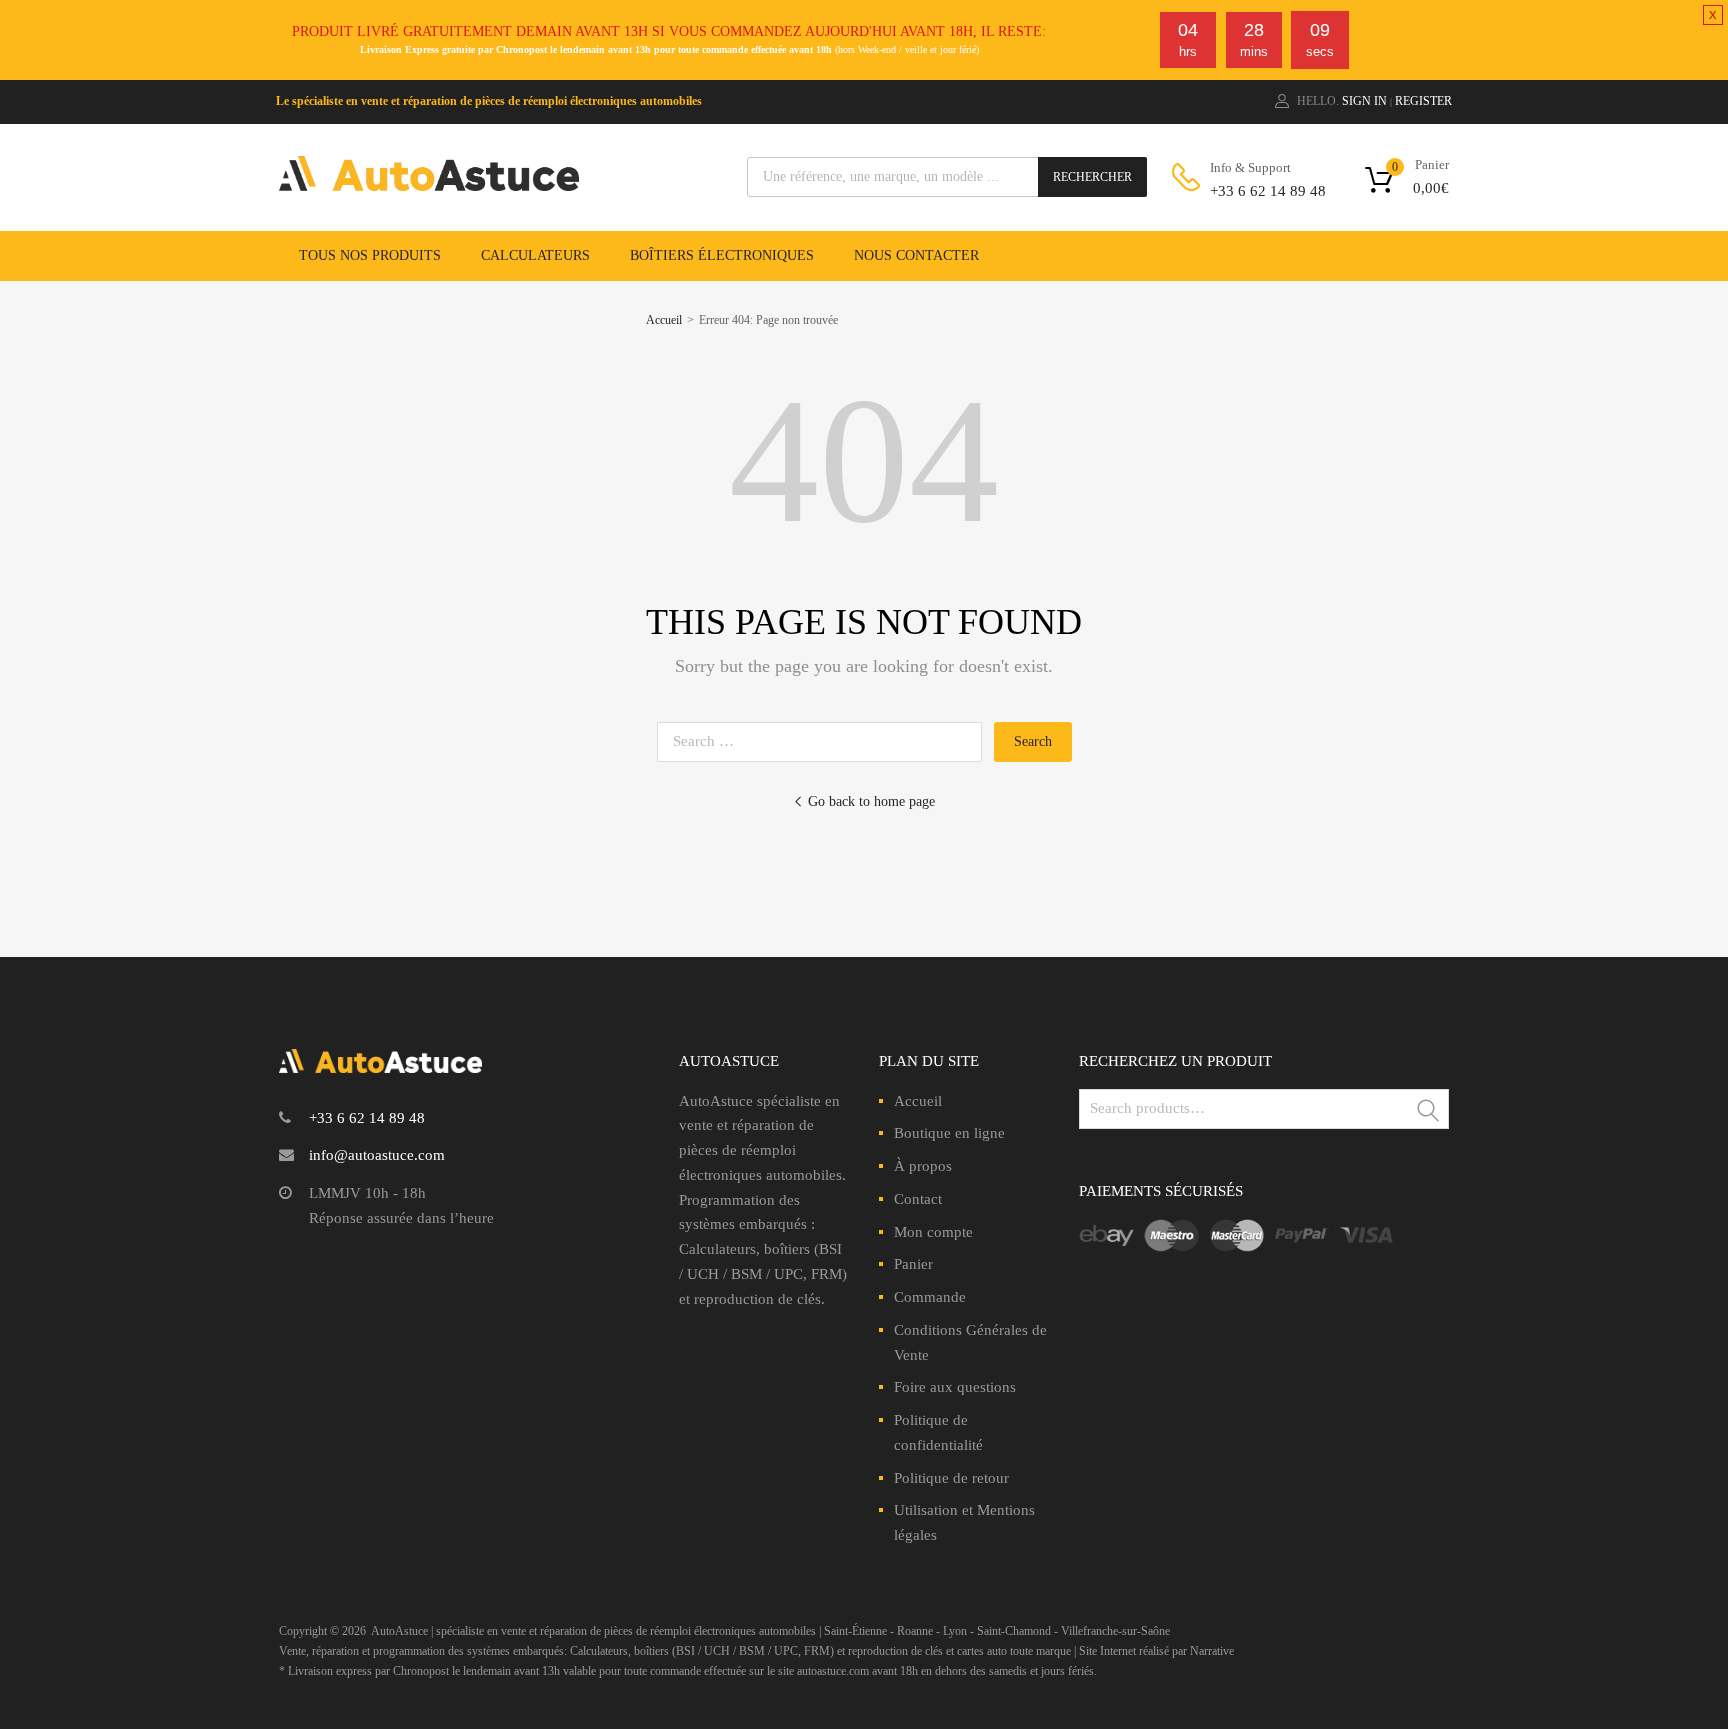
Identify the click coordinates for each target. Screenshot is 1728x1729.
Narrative (1212, 1651)
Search (1429, 1112)
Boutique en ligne (949, 1133)
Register (1423, 101)
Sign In (1364, 101)
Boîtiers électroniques (722, 255)
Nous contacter (916, 255)
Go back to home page (871, 801)
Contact (918, 1199)
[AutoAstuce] (429, 186)
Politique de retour (951, 1478)
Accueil (664, 320)
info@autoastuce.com (377, 1155)
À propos (923, 1166)
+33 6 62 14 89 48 (1259, 191)
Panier (913, 1264)
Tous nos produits (370, 255)
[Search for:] (825, 741)
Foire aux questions (955, 1387)
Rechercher (1092, 177)
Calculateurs (535, 255)
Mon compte (933, 1232)
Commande (930, 1297)
